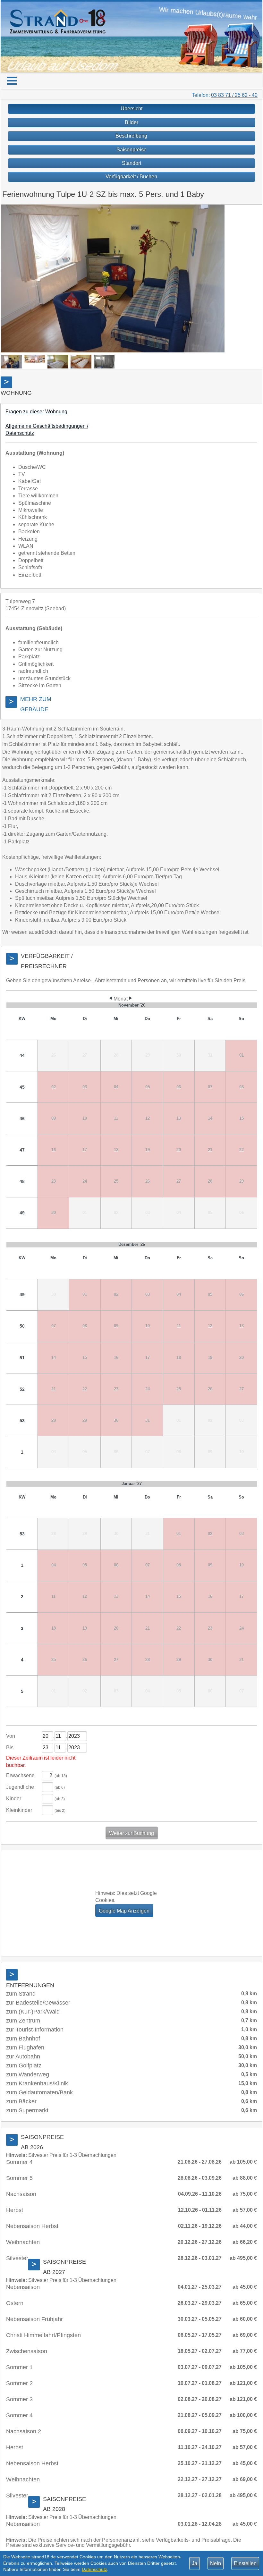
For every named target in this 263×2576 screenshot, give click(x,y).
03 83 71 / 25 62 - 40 (234, 95)
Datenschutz (94, 2569)
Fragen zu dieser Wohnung (36, 412)
